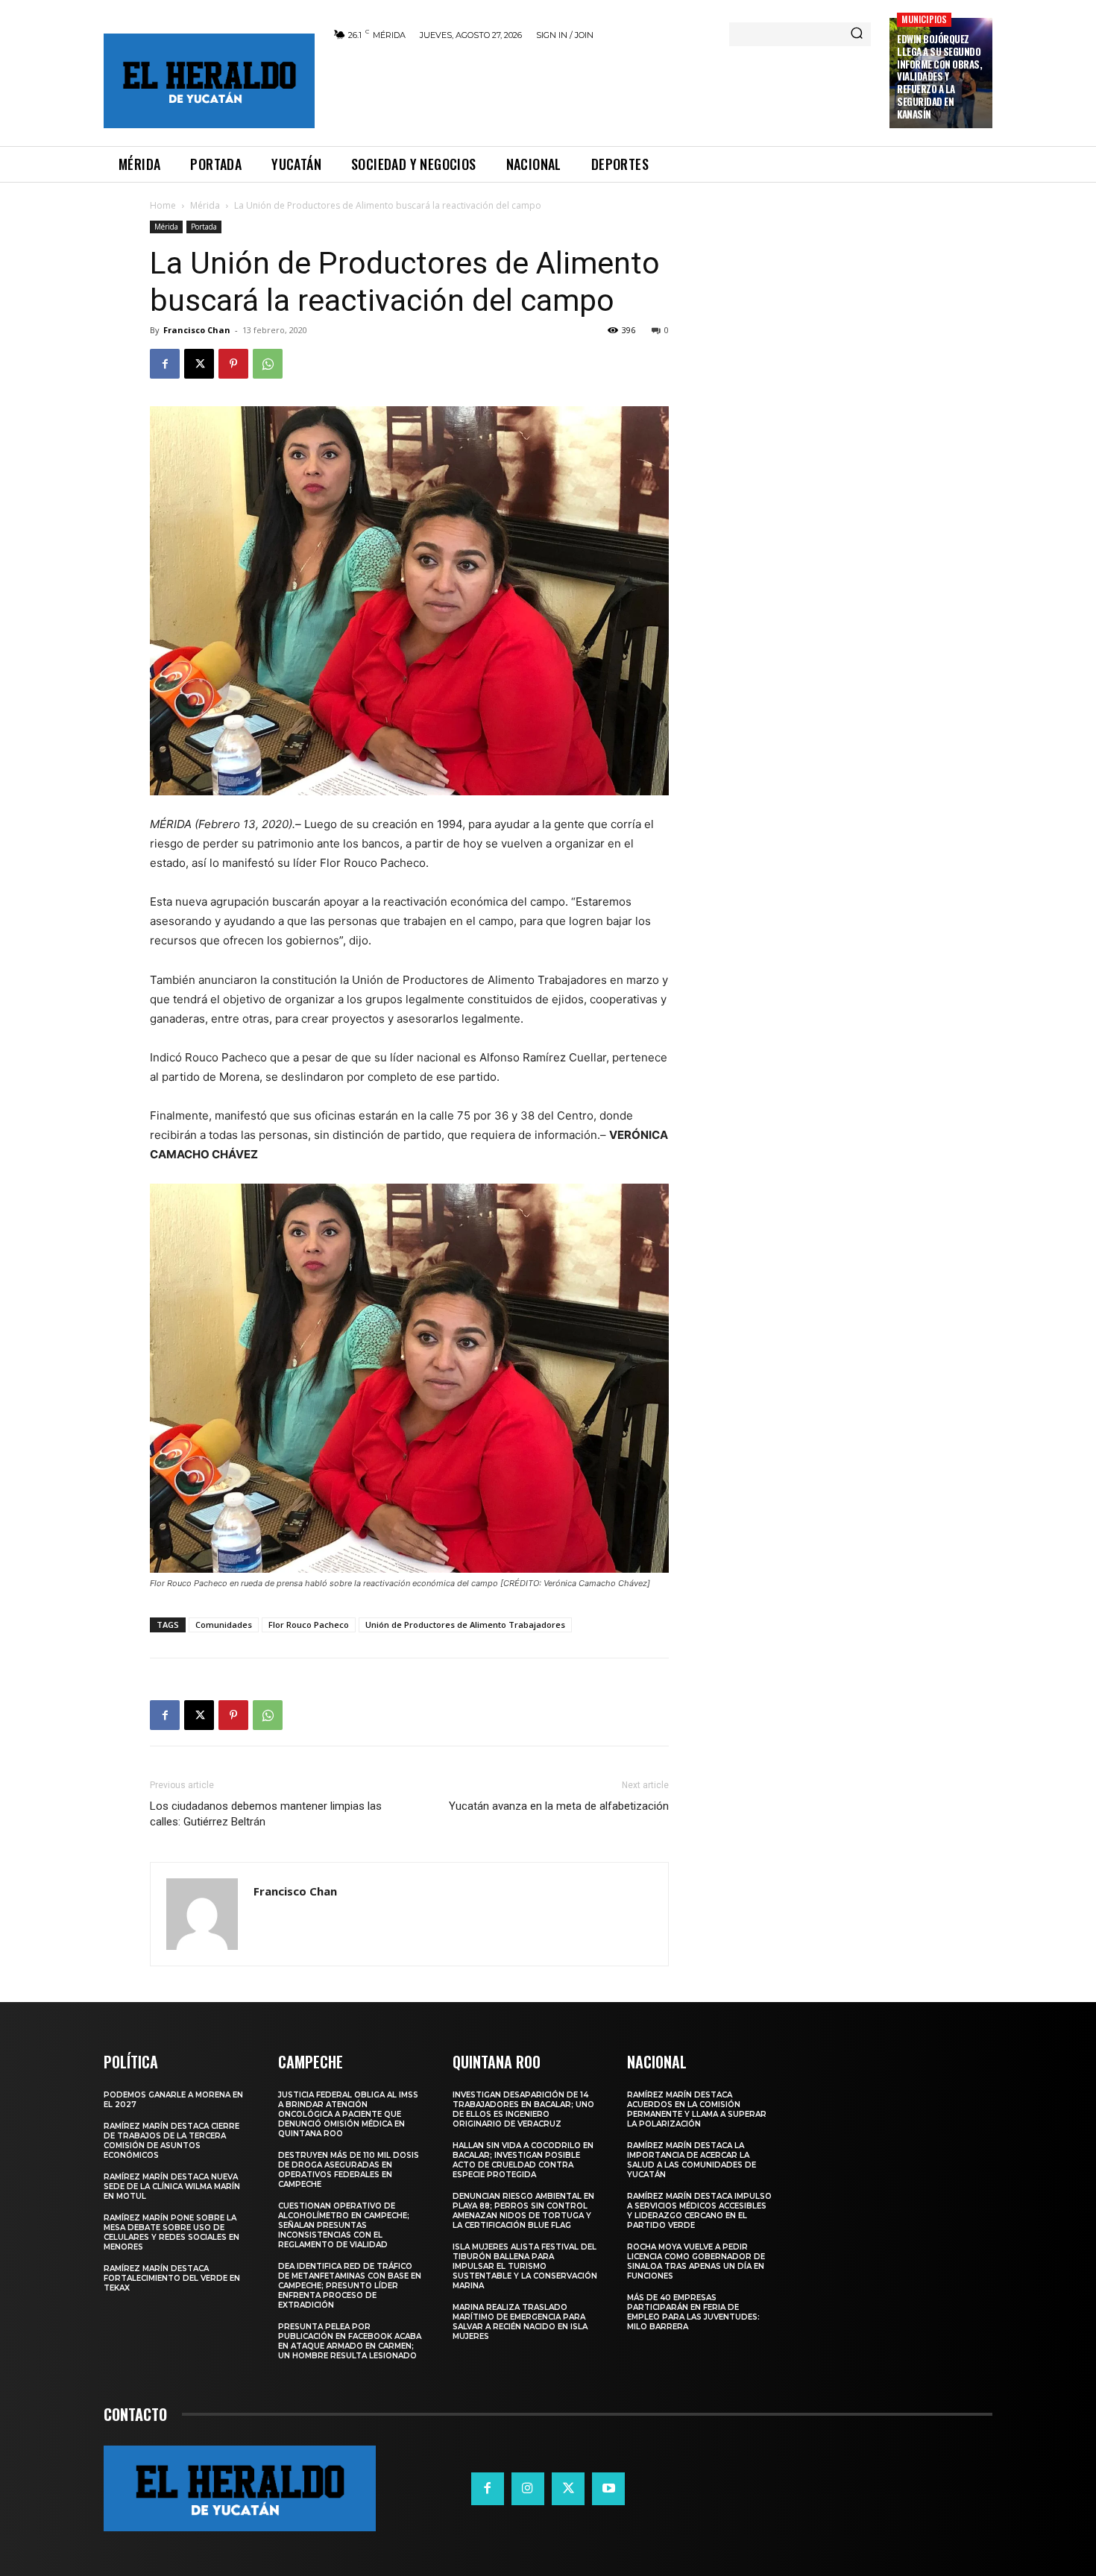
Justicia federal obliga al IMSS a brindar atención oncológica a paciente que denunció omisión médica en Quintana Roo (348, 2114)
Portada (204, 227)
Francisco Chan (197, 330)
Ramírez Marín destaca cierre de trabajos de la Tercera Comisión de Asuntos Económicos (171, 2141)
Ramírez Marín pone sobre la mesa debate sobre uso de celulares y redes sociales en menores (171, 2232)
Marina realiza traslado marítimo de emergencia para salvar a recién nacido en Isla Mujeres (520, 2322)
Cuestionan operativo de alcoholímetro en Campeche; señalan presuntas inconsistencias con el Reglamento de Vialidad (344, 2225)
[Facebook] (165, 364)
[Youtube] (608, 2489)
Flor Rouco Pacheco (309, 1625)
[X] (199, 364)
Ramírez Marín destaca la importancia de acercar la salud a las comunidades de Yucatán (692, 2160)
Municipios (924, 19)
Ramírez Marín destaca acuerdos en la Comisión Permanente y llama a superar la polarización (697, 2109)
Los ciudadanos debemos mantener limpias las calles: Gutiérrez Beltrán (266, 1814)
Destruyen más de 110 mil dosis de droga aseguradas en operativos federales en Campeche (349, 2170)
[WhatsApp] (268, 364)
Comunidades (224, 1625)
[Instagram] (528, 2489)
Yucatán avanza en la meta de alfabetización (559, 1806)
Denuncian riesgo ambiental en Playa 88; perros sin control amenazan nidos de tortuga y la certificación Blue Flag (523, 2211)
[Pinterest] (233, 364)
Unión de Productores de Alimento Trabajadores (465, 1625)
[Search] (857, 34)
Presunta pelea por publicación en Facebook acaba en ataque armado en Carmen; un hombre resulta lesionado (350, 2341)
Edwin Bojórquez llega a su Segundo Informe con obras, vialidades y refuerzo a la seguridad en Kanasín (939, 76)
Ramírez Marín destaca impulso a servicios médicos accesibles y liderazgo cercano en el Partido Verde (699, 2211)
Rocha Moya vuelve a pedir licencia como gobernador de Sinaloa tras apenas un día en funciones (696, 2261)
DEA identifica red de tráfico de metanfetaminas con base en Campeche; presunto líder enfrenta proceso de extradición (350, 2286)
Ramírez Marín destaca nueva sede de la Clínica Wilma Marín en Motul (172, 2187)
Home (163, 205)
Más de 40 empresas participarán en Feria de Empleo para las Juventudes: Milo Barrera (693, 2312)
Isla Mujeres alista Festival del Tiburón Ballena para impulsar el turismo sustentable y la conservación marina (525, 2266)
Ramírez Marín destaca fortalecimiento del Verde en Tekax (172, 2278)
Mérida (205, 205)
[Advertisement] (602, 91)
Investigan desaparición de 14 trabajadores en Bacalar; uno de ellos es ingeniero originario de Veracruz (523, 2109)
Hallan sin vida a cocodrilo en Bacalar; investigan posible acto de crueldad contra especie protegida (523, 2160)
